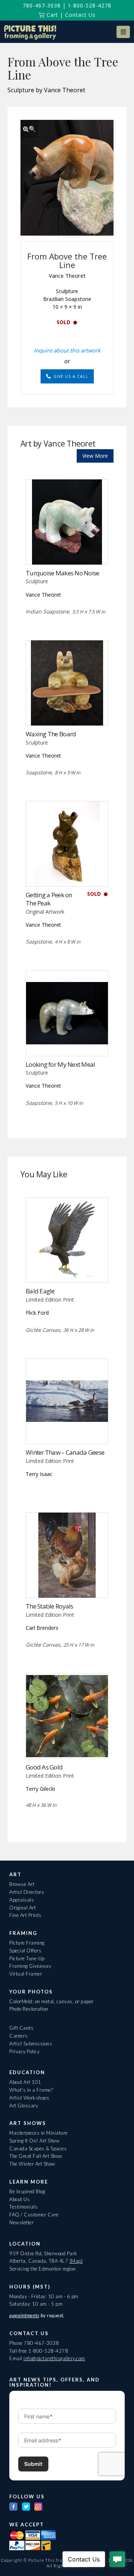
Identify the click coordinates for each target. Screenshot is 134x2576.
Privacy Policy (24, 2051)
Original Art (23, 1908)
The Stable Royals (50, 1606)
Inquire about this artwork (67, 350)
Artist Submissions (31, 2044)
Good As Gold (44, 1767)
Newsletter (21, 2222)
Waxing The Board (51, 734)
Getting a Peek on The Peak (49, 899)
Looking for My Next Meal (60, 1064)
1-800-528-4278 (90, 5)
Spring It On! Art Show (34, 2141)
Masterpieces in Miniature (39, 2133)
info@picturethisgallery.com (54, 2358)
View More (95, 456)
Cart (51, 15)
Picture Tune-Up (27, 1958)
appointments (24, 2315)
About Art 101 (25, 2082)
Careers (19, 2036)
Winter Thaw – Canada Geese (65, 1452)
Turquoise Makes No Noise (63, 573)
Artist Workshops (29, 2098)
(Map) (76, 2261)
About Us (20, 2199)
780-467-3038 (42, 5)
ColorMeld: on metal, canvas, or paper (52, 2001)
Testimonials (23, 2207)
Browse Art (22, 1884)
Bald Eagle (40, 1291)
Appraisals (22, 1900)
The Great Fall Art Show (36, 2156)
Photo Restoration (29, 2009)
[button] (123, 32)
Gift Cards (21, 2028)
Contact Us (80, 15)
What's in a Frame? (31, 2090)
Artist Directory (27, 1892)
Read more (67, 549)
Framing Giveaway (30, 1966)
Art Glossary (24, 2106)
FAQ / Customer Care (34, 2215)
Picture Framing (27, 1943)
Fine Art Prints (25, 1915)
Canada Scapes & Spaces (38, 2148)
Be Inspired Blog (27, 2191)
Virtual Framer (26, 1974)
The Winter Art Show (32, 2164)
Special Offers (25, 1951)
